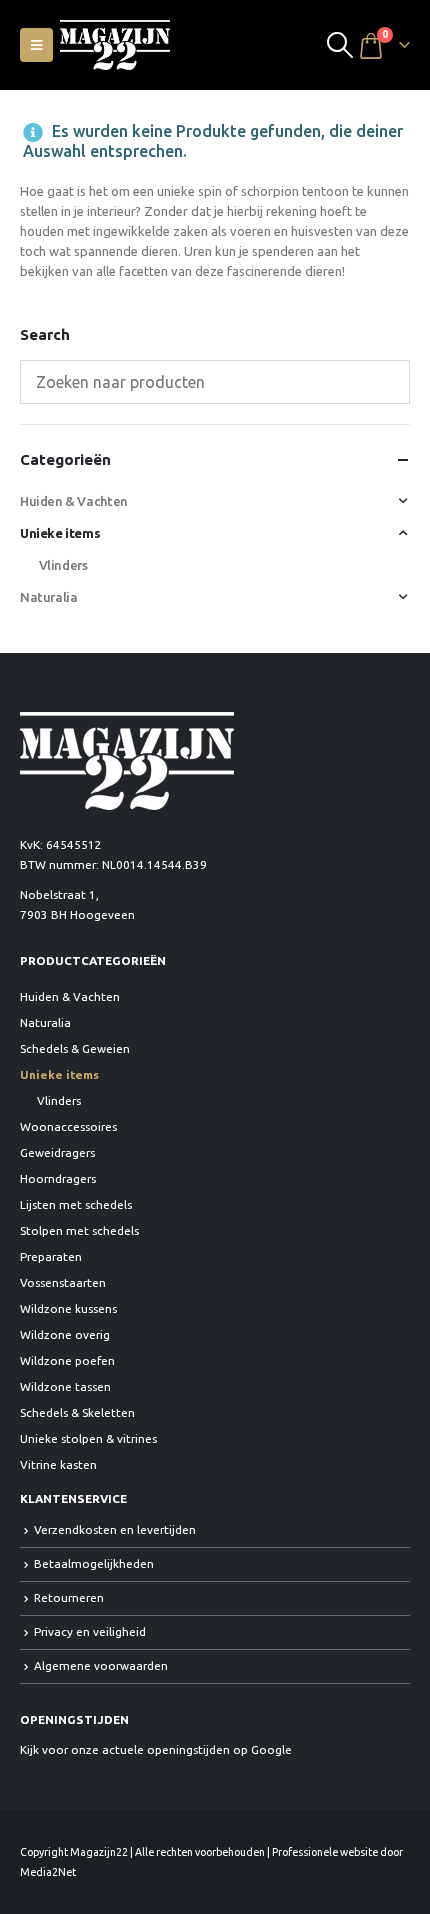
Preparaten (51, 1256)
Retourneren (69, 1597)
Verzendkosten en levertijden (115, 1529)
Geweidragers (57, 1152)
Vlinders (63, 565)
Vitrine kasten (58, 1464)
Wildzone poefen (67, 1360)
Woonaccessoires (68, 1126)
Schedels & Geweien (75, 1048)
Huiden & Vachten (74, 501)
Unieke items (60, 533)
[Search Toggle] (340, 45)
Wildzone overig (65, 1334)
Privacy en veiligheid (90, 1631)
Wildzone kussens (68, 1308)
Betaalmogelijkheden (94, 1563)
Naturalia (49, 597)
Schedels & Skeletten (77, 1412)
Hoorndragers (58, 1178)
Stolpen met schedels (79, 1230)
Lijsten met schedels (76, 1204)
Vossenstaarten (63, 1282)
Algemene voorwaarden (101, 1665)
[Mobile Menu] (36, 45)
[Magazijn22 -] (115, 45)
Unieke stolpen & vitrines (88, 1438)
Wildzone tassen (65, 1386)
